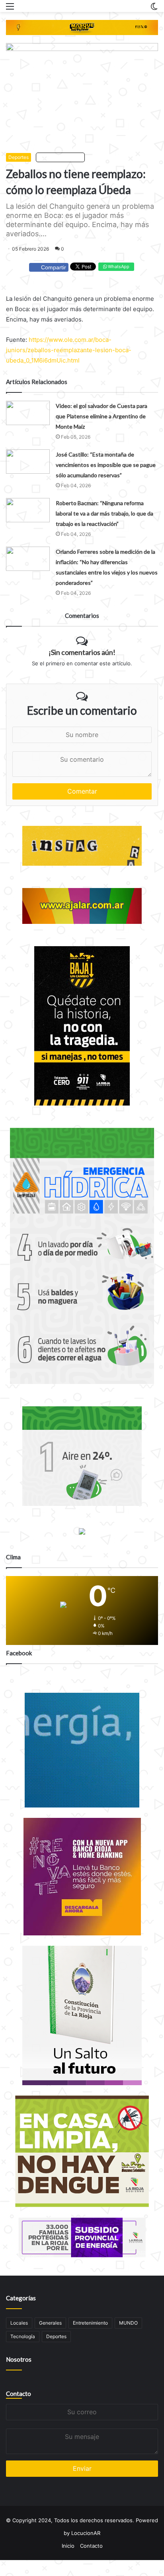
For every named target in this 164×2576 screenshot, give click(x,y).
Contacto (19, 2394)
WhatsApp (118, 267)
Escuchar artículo (62, 157)
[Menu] (10, 9)
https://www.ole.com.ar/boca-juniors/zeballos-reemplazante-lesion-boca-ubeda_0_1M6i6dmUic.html (69, 350)
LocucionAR (86, 2533)
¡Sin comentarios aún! (82, 652)
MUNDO (128, 2323)
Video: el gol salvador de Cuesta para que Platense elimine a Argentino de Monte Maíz (102, 416)
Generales (50, 2323)
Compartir (54, 267)
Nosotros (19, 2359)
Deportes (19, 157)
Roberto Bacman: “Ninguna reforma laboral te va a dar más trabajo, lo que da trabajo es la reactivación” (104, 513)
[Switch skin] (154, 9)
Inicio (68, 2546)
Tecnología (23, 2336)
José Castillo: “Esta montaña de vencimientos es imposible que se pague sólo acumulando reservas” (106, 465)
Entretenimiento (90, 2323)
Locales (19, 2323)
